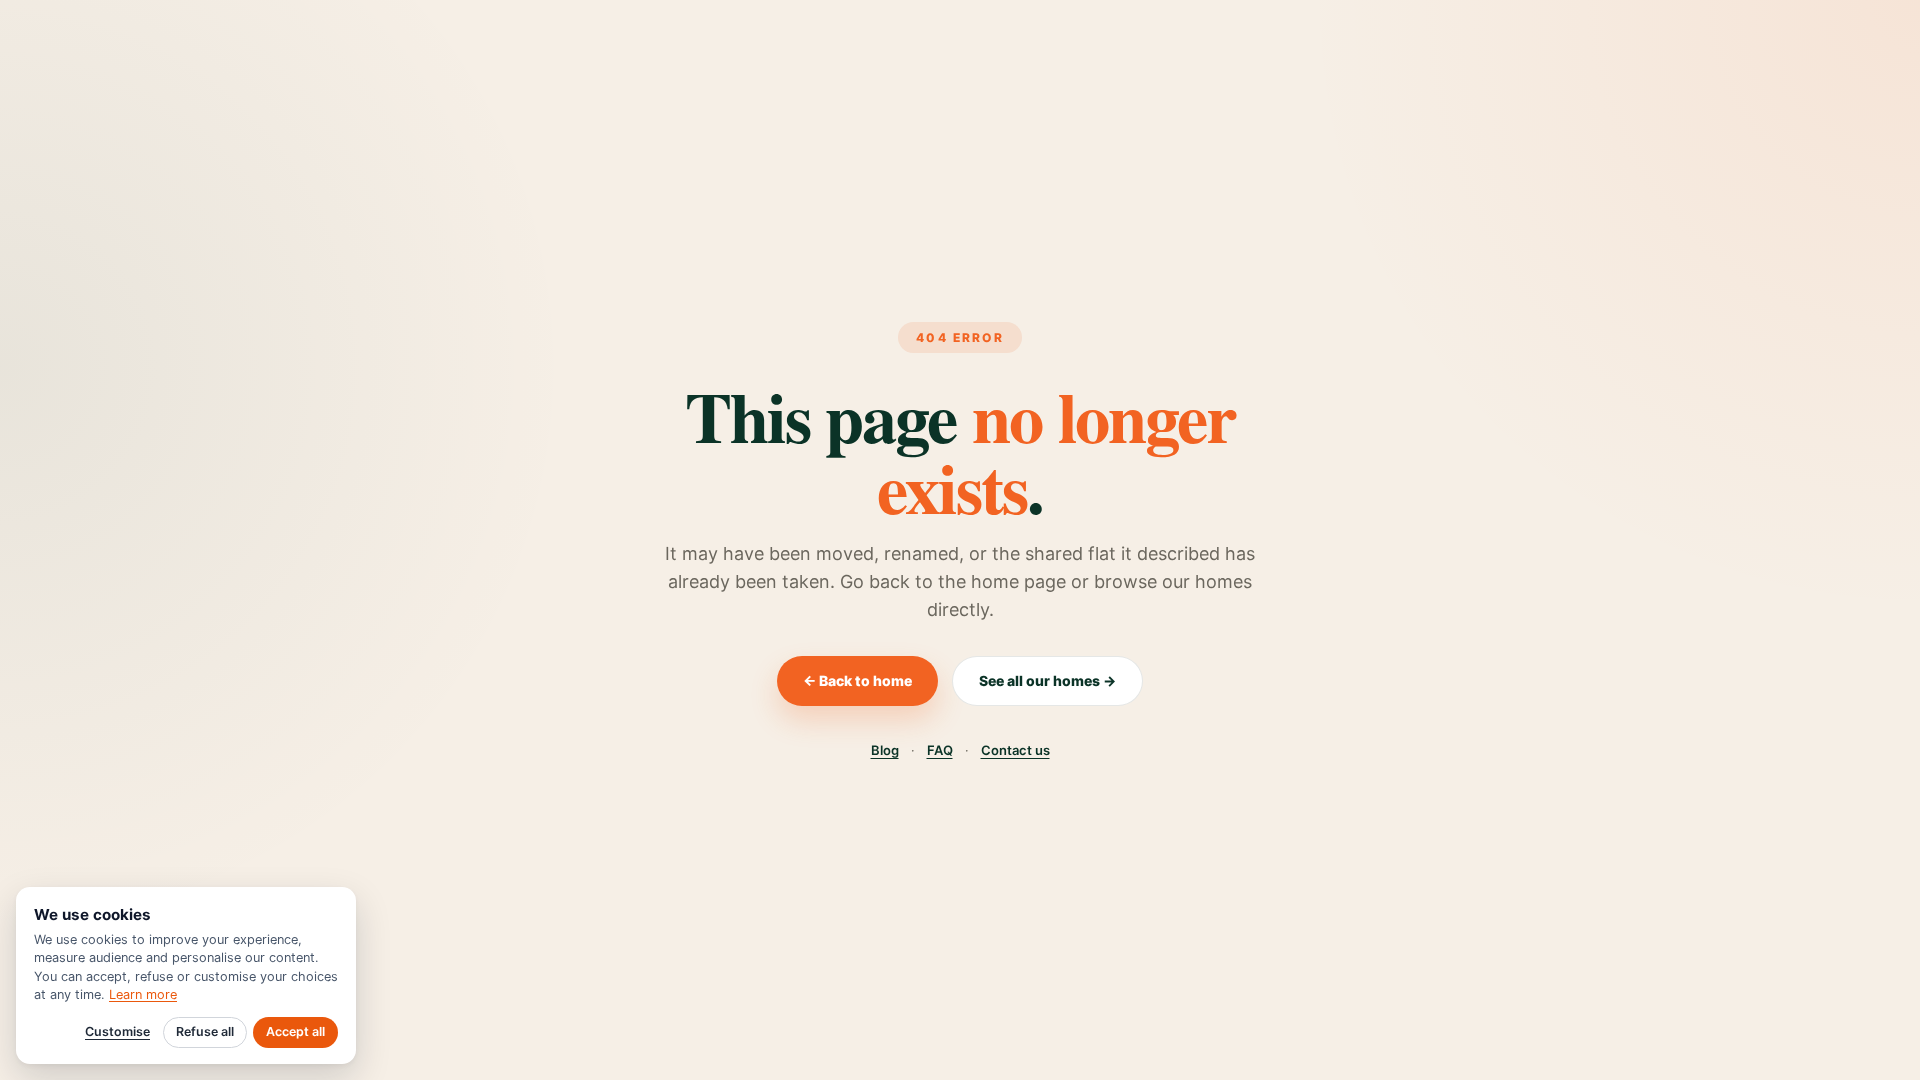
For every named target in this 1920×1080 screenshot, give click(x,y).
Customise (117, 1031)
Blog (885, 750)
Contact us (1015, 750)
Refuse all (205, 1031)
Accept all (295, 1031)
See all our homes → (1047, 680)
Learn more (143, 994)
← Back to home (857, 680)
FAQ (940, 750)
